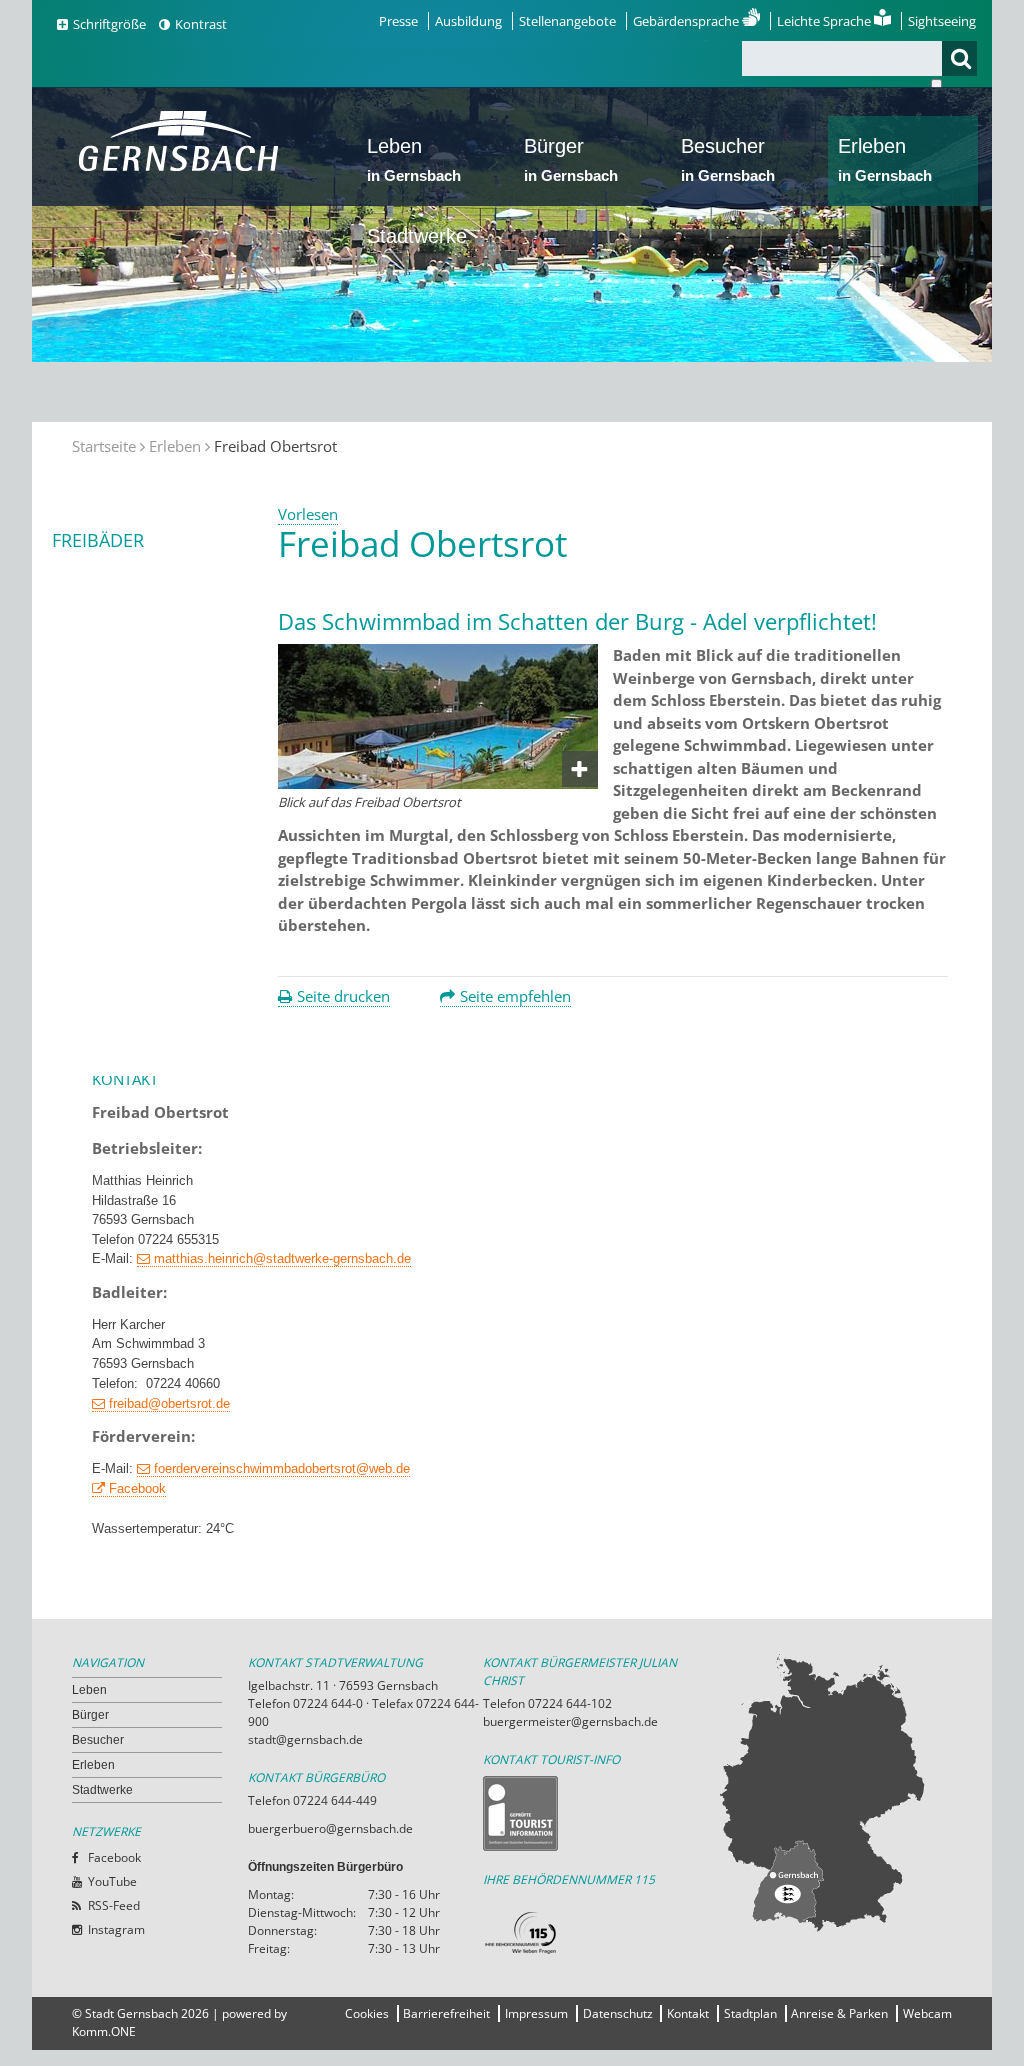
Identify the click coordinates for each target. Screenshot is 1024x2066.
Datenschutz (618, 2013)
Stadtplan (750, 2013)
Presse (398, 21)
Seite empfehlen (515, 996)
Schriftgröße (109, 24)
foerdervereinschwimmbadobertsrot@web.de (282, 1468)
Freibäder (98, 540)
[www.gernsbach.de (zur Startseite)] (182, 169)
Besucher (728, 159)
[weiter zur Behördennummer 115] (600, 1933)
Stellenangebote (567, 21)
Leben (414, 159)
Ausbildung (468, 21)
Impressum (536, 2013)
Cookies (367, 2013)
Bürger (571, 159)
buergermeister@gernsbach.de (570, 1721)
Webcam (927, 2013)
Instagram (116, 1929)
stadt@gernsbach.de (305, 1739)
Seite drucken (343, 996)
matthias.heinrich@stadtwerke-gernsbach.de (282, 1258)
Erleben (885, 159)
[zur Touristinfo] (600, 1813)
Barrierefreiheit (446, 2013)
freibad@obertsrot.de (169, 1403)
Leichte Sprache (825, 21)
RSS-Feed (114, 1905)
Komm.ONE (104, 2031)
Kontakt (688, 2013)
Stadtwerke (417, 236)
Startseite (104, 446)
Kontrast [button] (201, 24)
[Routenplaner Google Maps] (834, 1792)
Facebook (137, 1488)
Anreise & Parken (839, 2013)
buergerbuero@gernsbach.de (330, 1828)
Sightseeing (942, 21)
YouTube (112, 1881)
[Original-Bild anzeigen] (438, 783)
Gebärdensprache (687, 21)
